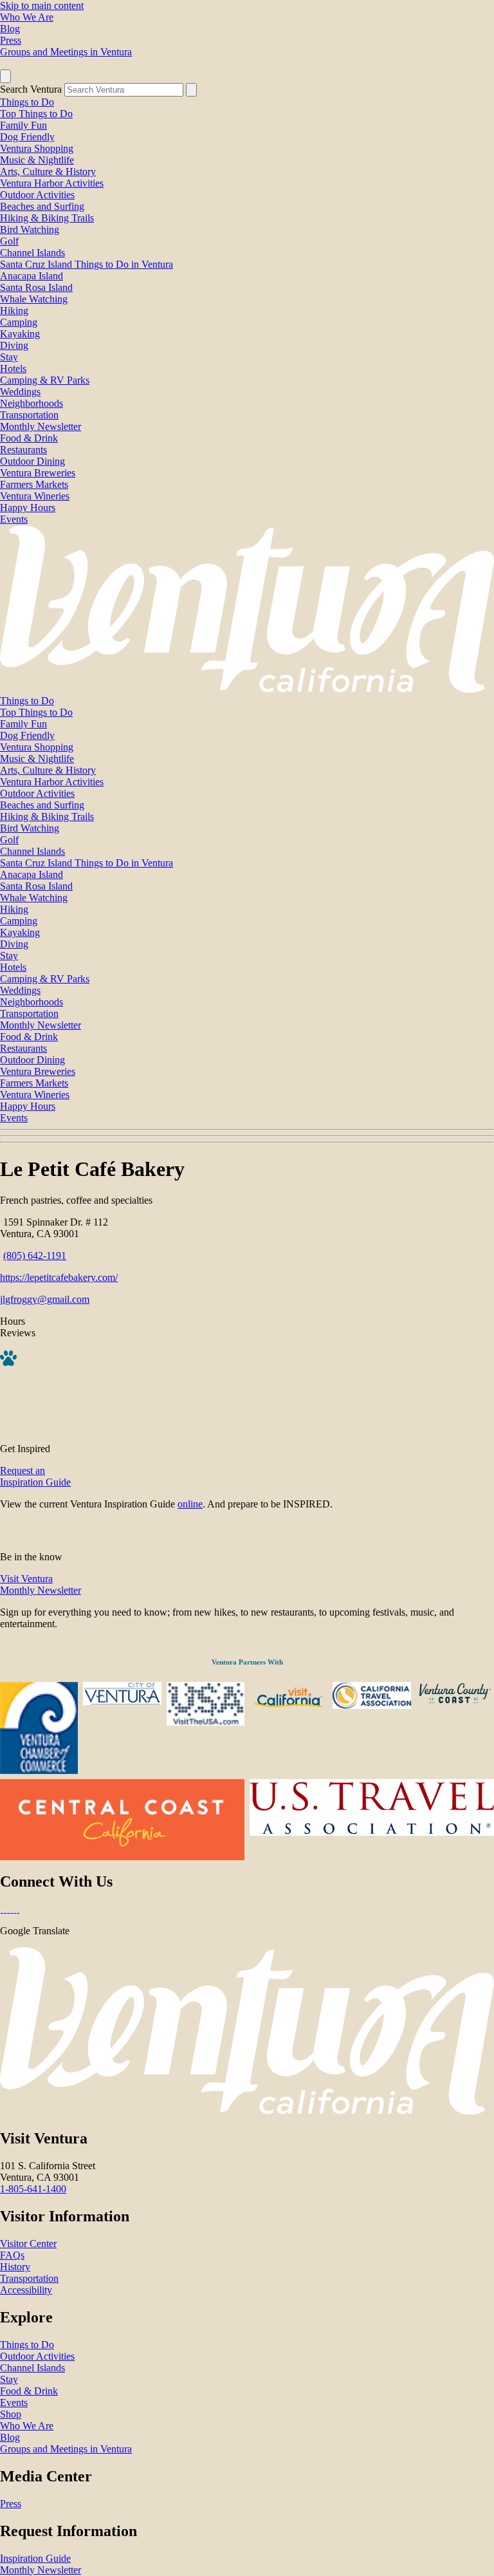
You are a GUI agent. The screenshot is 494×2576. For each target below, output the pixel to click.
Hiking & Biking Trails (47, 218)
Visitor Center (28, 2244)
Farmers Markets (34, 484)
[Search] (191, 90)
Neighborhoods (32, 403)
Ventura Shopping (37, 148)
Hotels (13, 369)
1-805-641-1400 (33, 2189)
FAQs (12, 2255)
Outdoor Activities (37, 195)
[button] (247, 1136)
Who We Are (27, 17)
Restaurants (23, 450)
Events (14, 519)
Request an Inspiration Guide (35, 1476)
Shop (11, 2414)
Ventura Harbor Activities (52, 183)
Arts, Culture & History (48, 172)
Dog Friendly (27, 137)
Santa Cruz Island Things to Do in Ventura (87, 264)
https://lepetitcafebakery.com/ (59, 1277)
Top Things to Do (36, 114)
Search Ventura (31, 89)
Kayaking (20, 334)
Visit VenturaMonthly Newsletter (41, 1584)
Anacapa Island (32, 276)
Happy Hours (28, 508)
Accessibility (26, 2290)
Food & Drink (29, 438)
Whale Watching (34, 299)
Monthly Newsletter (41, 426)
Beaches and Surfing (42, 206)
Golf (9, 241)
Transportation (29, 415)
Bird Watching (30, 229)
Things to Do (27, 102)
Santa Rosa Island (36, 287)
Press (11, 40)
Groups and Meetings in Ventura (66, 52)
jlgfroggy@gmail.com (45, 1299)
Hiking (14, 311)
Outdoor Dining (32, 461)
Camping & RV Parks (45, 380)
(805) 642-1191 (35, 1255)
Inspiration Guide (35, 2558)
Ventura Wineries (35, 496)
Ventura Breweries (38, 473)
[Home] (247, 689)
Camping (19, 322)
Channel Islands (32, 253)
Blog (10, 29)
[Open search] (5, 76)
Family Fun (23, 125)
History (15, 2267)
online (190, 1504)
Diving (14, 345)
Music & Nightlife (37, 160)
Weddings (20, 392)
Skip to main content (42, 5)
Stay (9, 357)
